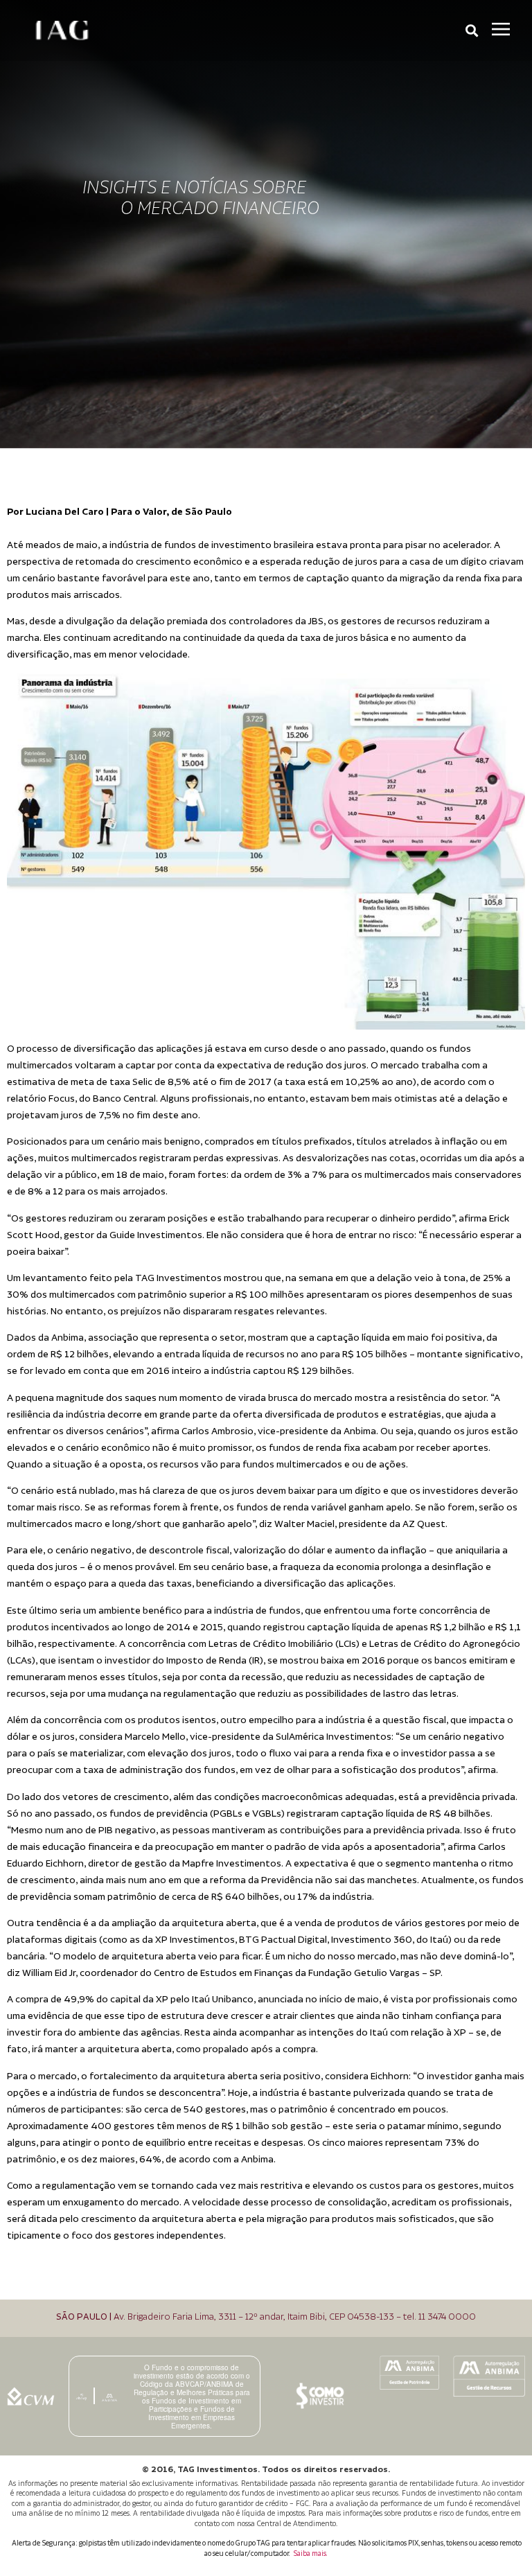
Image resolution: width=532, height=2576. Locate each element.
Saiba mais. (310, 2554)
